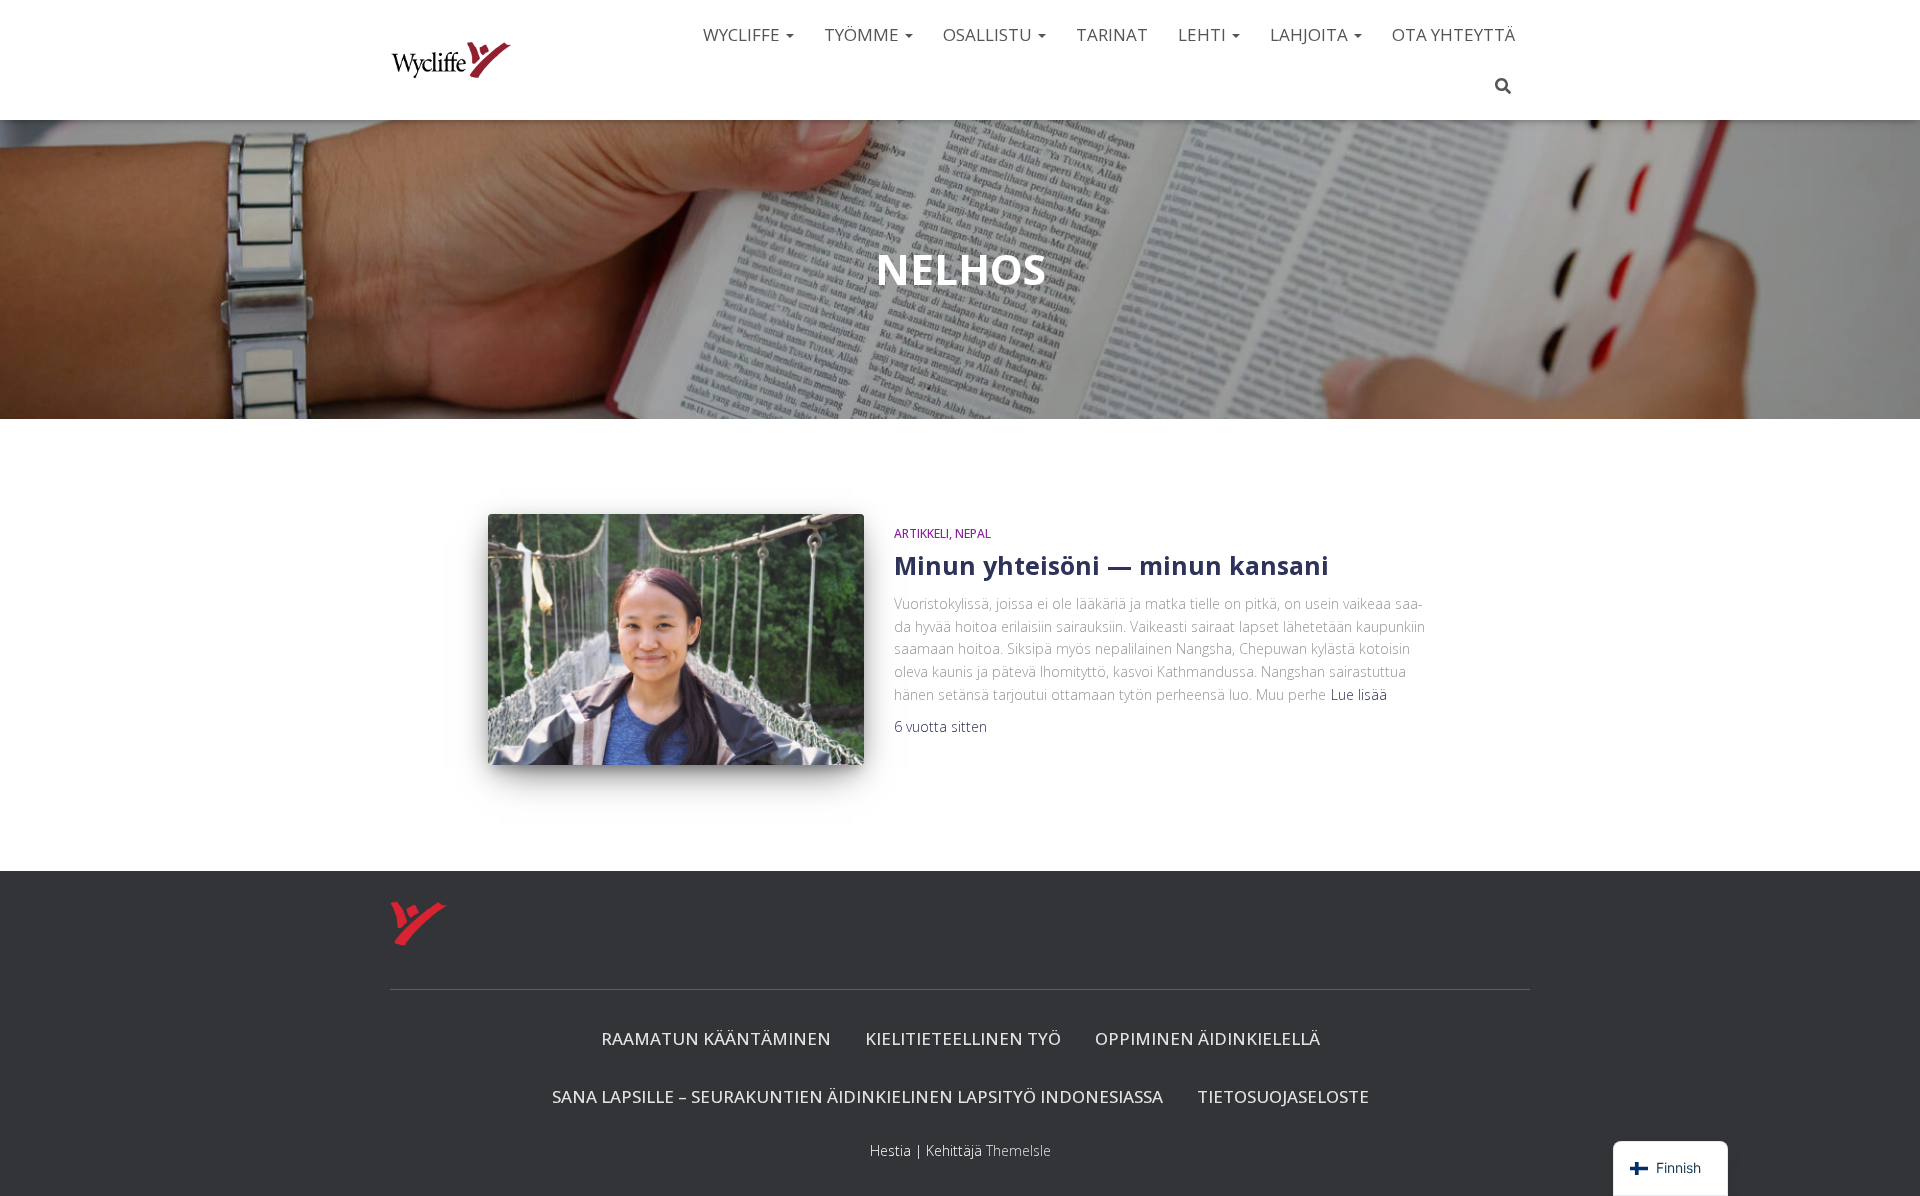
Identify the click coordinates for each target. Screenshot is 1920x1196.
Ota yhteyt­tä (1453, 34)
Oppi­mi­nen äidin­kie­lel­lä (1207, 1038)
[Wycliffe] (451, 60)
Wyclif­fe (743, 34)
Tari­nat (1112, 34)
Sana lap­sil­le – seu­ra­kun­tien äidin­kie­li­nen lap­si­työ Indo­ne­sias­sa (857, 1096)
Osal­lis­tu (989, 34)
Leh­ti (1204, 34)
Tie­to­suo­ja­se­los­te (1283, 1096)
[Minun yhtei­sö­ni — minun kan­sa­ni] (676, 639)
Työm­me (863, 34)
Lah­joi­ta (1311, 34)
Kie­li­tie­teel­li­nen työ (963, 1038)
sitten (940, 726)
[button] (789, 34)
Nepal (973, 533)
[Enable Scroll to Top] (1880, 1156)
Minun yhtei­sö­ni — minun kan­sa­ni (1111, 565)
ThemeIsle (1018, 1150)
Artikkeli (921, 533)
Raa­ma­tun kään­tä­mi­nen (716, 1038)
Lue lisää (1359, 694)
